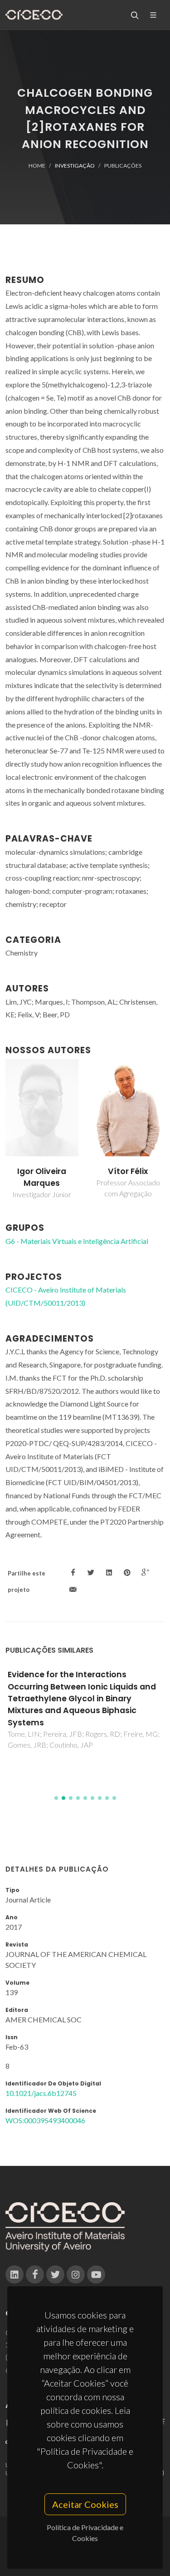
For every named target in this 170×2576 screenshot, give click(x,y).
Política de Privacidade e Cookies (85, 2533)
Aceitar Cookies (85, 2504)
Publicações (123, 166)
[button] (56, 1798)
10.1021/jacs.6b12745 (41, 2093)
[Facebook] (35, 2274)
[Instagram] (76, 2274)
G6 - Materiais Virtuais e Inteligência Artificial (77, 1241)
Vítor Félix (128, 1171)
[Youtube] (96, 2274)
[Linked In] (15, 2274)
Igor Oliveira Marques (42, 1177)
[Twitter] (55, 2274)
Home (37, 166)
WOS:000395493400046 (45, 2120)
